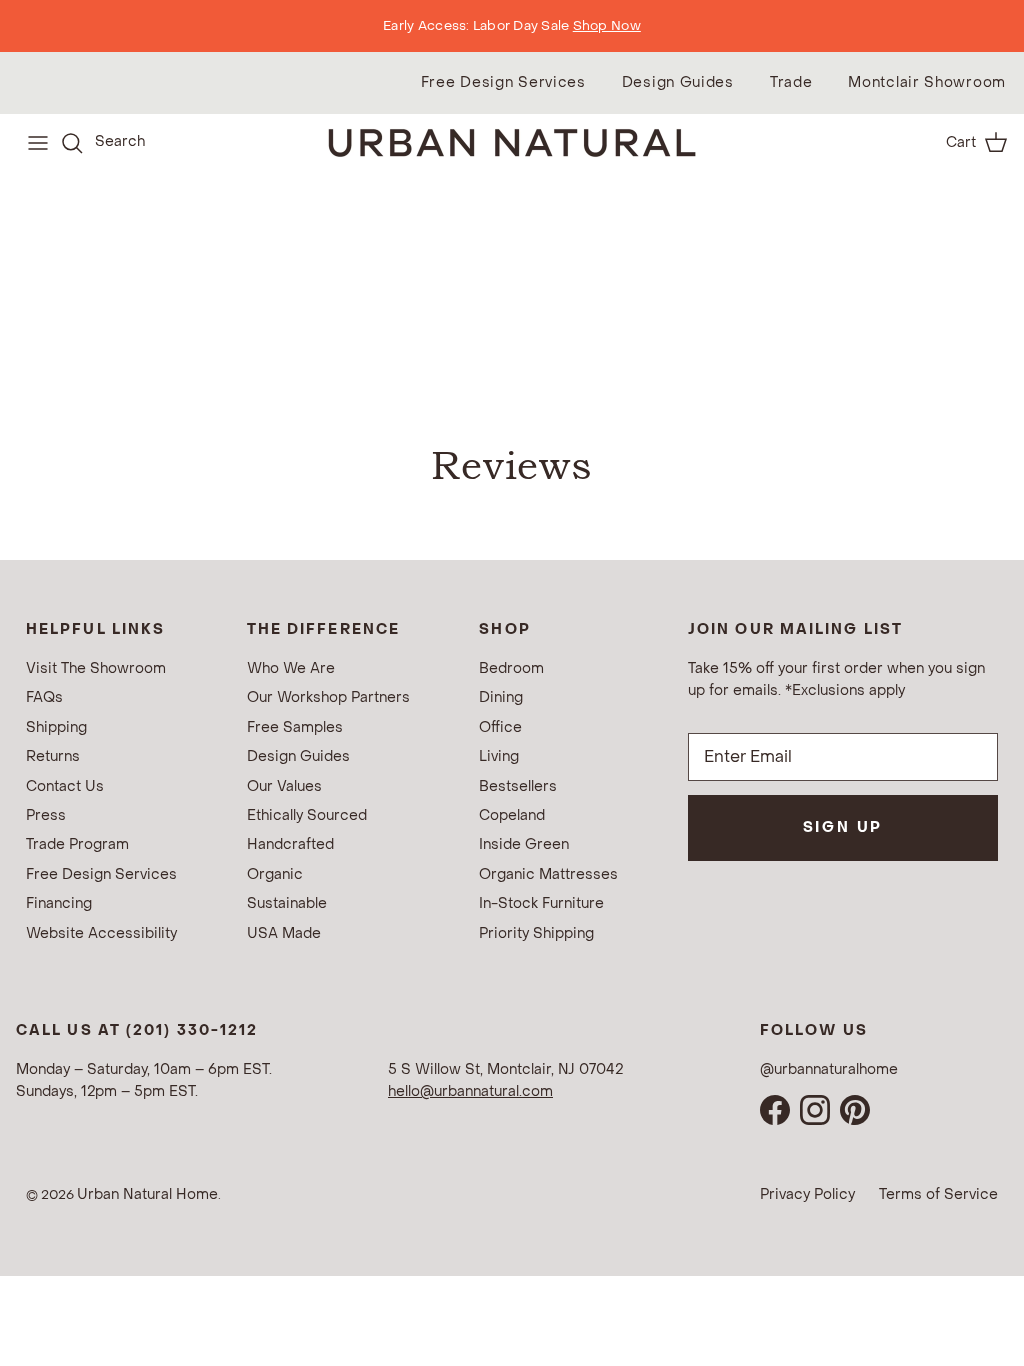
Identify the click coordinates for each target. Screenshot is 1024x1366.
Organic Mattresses (548, 874)
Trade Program (77, 844)
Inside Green (524, 844)
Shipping (56, 727)
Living (499, 756)
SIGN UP (843, 827)
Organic (275, 874)
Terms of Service (938, 1194)
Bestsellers (518, 786)
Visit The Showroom (96, 668)
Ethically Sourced (307, 815)
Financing (59, 903)
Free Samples (295, 727)
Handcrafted (290, 844)
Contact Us (65, 786)
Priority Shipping (536, 933)
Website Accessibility (101, 933)
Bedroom (511, 668)
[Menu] (38, 143)
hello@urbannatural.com (470, 1091)
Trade (791, 82)
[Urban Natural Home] (512, 142)
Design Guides (678, 82)
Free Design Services (503, 82)
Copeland (512, 815)
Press (46, 815)
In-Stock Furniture (541, 903)
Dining (501, 697)
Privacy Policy (807, 1194)
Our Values (284, 786)
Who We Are (291, 668)
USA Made (284, 933)
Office (500, 727)
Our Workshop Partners (328, 697)
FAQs (44, 697)
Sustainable (287, 903)
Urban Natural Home (147, 1194)
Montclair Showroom (927, 82)
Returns (53, 756)
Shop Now (607, 25)
